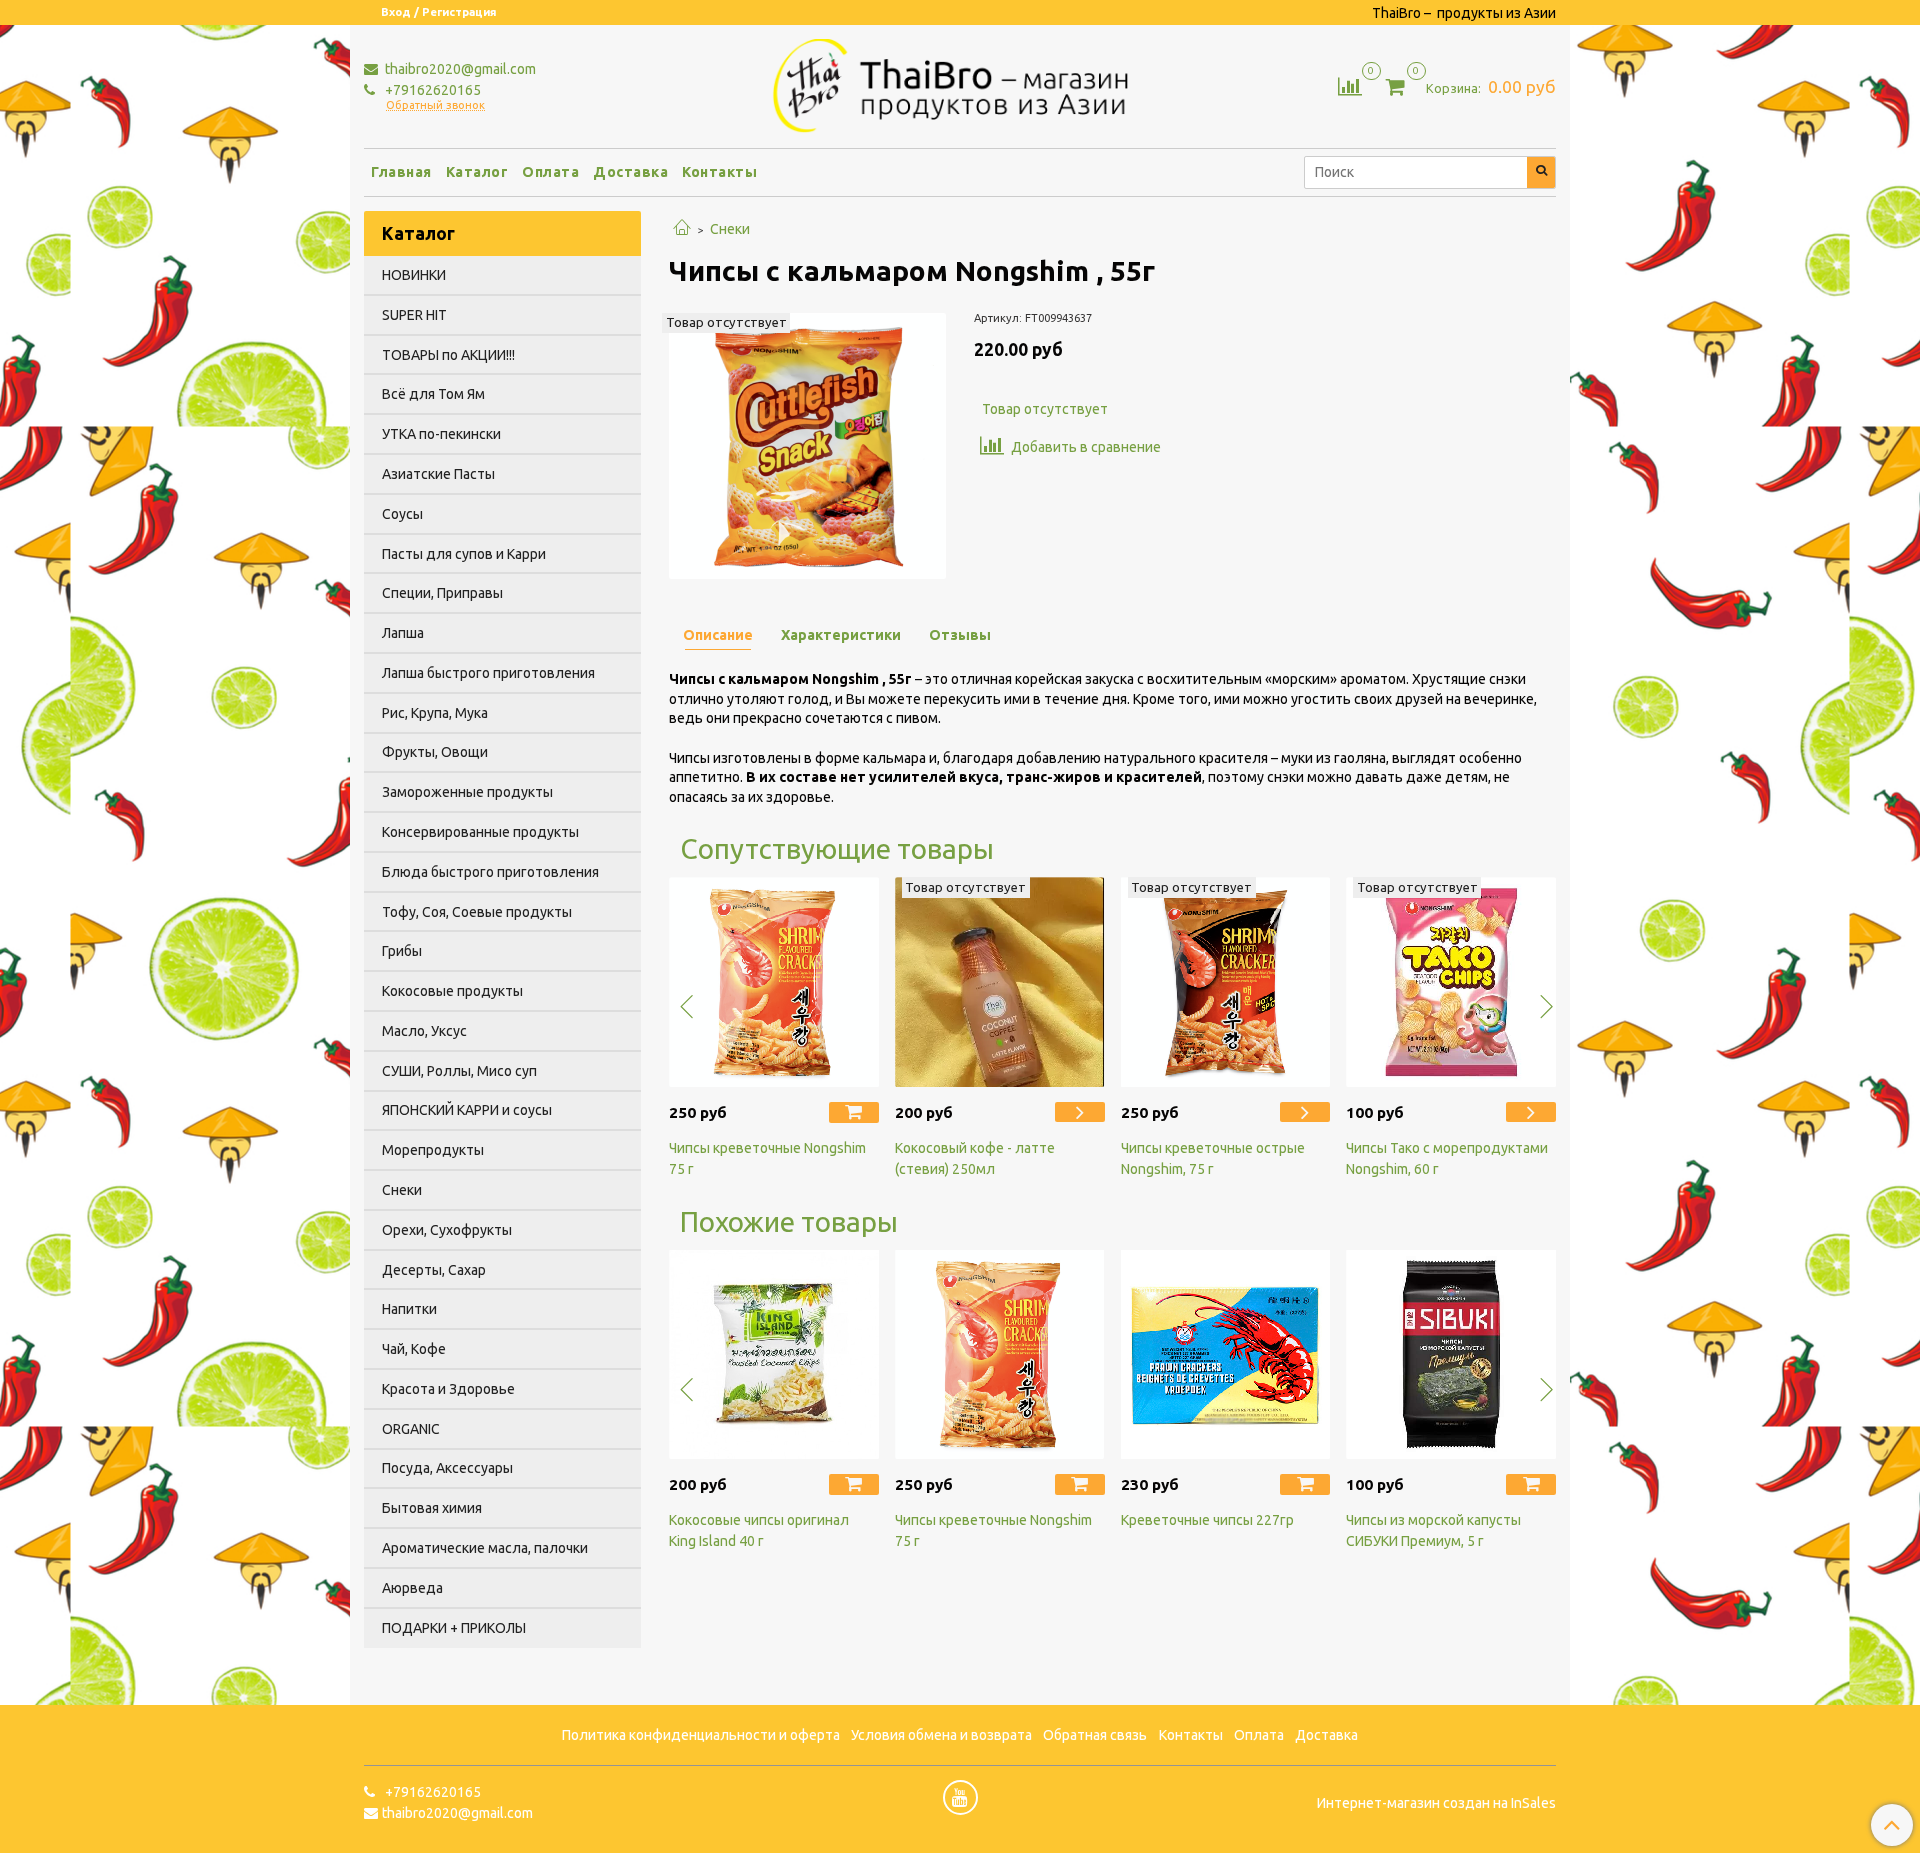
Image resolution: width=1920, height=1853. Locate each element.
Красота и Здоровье (448, 1389)
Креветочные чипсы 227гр (1207, 1520)
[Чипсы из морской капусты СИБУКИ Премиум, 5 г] (1451, 1355)
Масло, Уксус (424, 1031)
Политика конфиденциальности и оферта (701, 1735)
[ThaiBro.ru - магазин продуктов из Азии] (960, 83)
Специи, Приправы (442, 593)
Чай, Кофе (414, 1349)
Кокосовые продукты (452, 991)
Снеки (730, 229)
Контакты (719, 172)
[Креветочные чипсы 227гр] (1226, 1355)
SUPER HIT (414, 315)
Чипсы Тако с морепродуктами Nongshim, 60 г (1447, 1158)
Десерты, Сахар (434, 1270)
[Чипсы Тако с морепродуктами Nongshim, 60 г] (1451, 982)
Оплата (550, 172)
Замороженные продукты (467, 792)
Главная (401, 172)
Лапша (403, 633)
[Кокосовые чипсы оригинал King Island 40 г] (774, 1355)
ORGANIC (411, 1429)
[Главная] (682, 229)
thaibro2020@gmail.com (459, 69)
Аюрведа (412, 1588)
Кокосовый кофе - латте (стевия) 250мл (975, 1158)
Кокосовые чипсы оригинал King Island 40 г (759, 1530)
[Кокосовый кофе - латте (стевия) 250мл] (1000, 982)
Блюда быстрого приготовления (490, 872)
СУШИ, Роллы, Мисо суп (459, 1071)
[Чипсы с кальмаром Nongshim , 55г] (807, 445)
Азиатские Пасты (438, 474)
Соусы (402, 514)
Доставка (630, 172)
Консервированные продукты (480, 832)
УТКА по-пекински (441, 434)
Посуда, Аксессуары (447, 1468)
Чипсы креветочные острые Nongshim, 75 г (1213, 1158)
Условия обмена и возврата (941, 1735)
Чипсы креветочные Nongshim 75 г (767, 1158)
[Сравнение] (1350, 85)
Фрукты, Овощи (435, 752)
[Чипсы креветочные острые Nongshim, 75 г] (1226, 982)
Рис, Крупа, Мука (435, 713)
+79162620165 (431, 90)
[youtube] (960, 1797)
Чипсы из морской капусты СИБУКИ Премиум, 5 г (1433, 1530)
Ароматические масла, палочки (485, 1548)
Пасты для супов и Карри (464, 554)
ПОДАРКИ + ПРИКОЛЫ (454, 1628)
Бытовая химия (432, 1508)
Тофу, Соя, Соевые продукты (477, 912)
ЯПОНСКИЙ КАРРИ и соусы (467, 1110)
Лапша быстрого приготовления (488, 673)
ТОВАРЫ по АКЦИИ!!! (448, 355)
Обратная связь (1095, 1735)
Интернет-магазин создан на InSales (1436, 1803)
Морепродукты (433, 1150)
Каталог (477, 172)
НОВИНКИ (414, 275)
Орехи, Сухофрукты (447, 1230)
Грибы (402, 951)
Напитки (409, 1309)
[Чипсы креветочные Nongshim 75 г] (774, 982)
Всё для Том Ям (433, 394)
